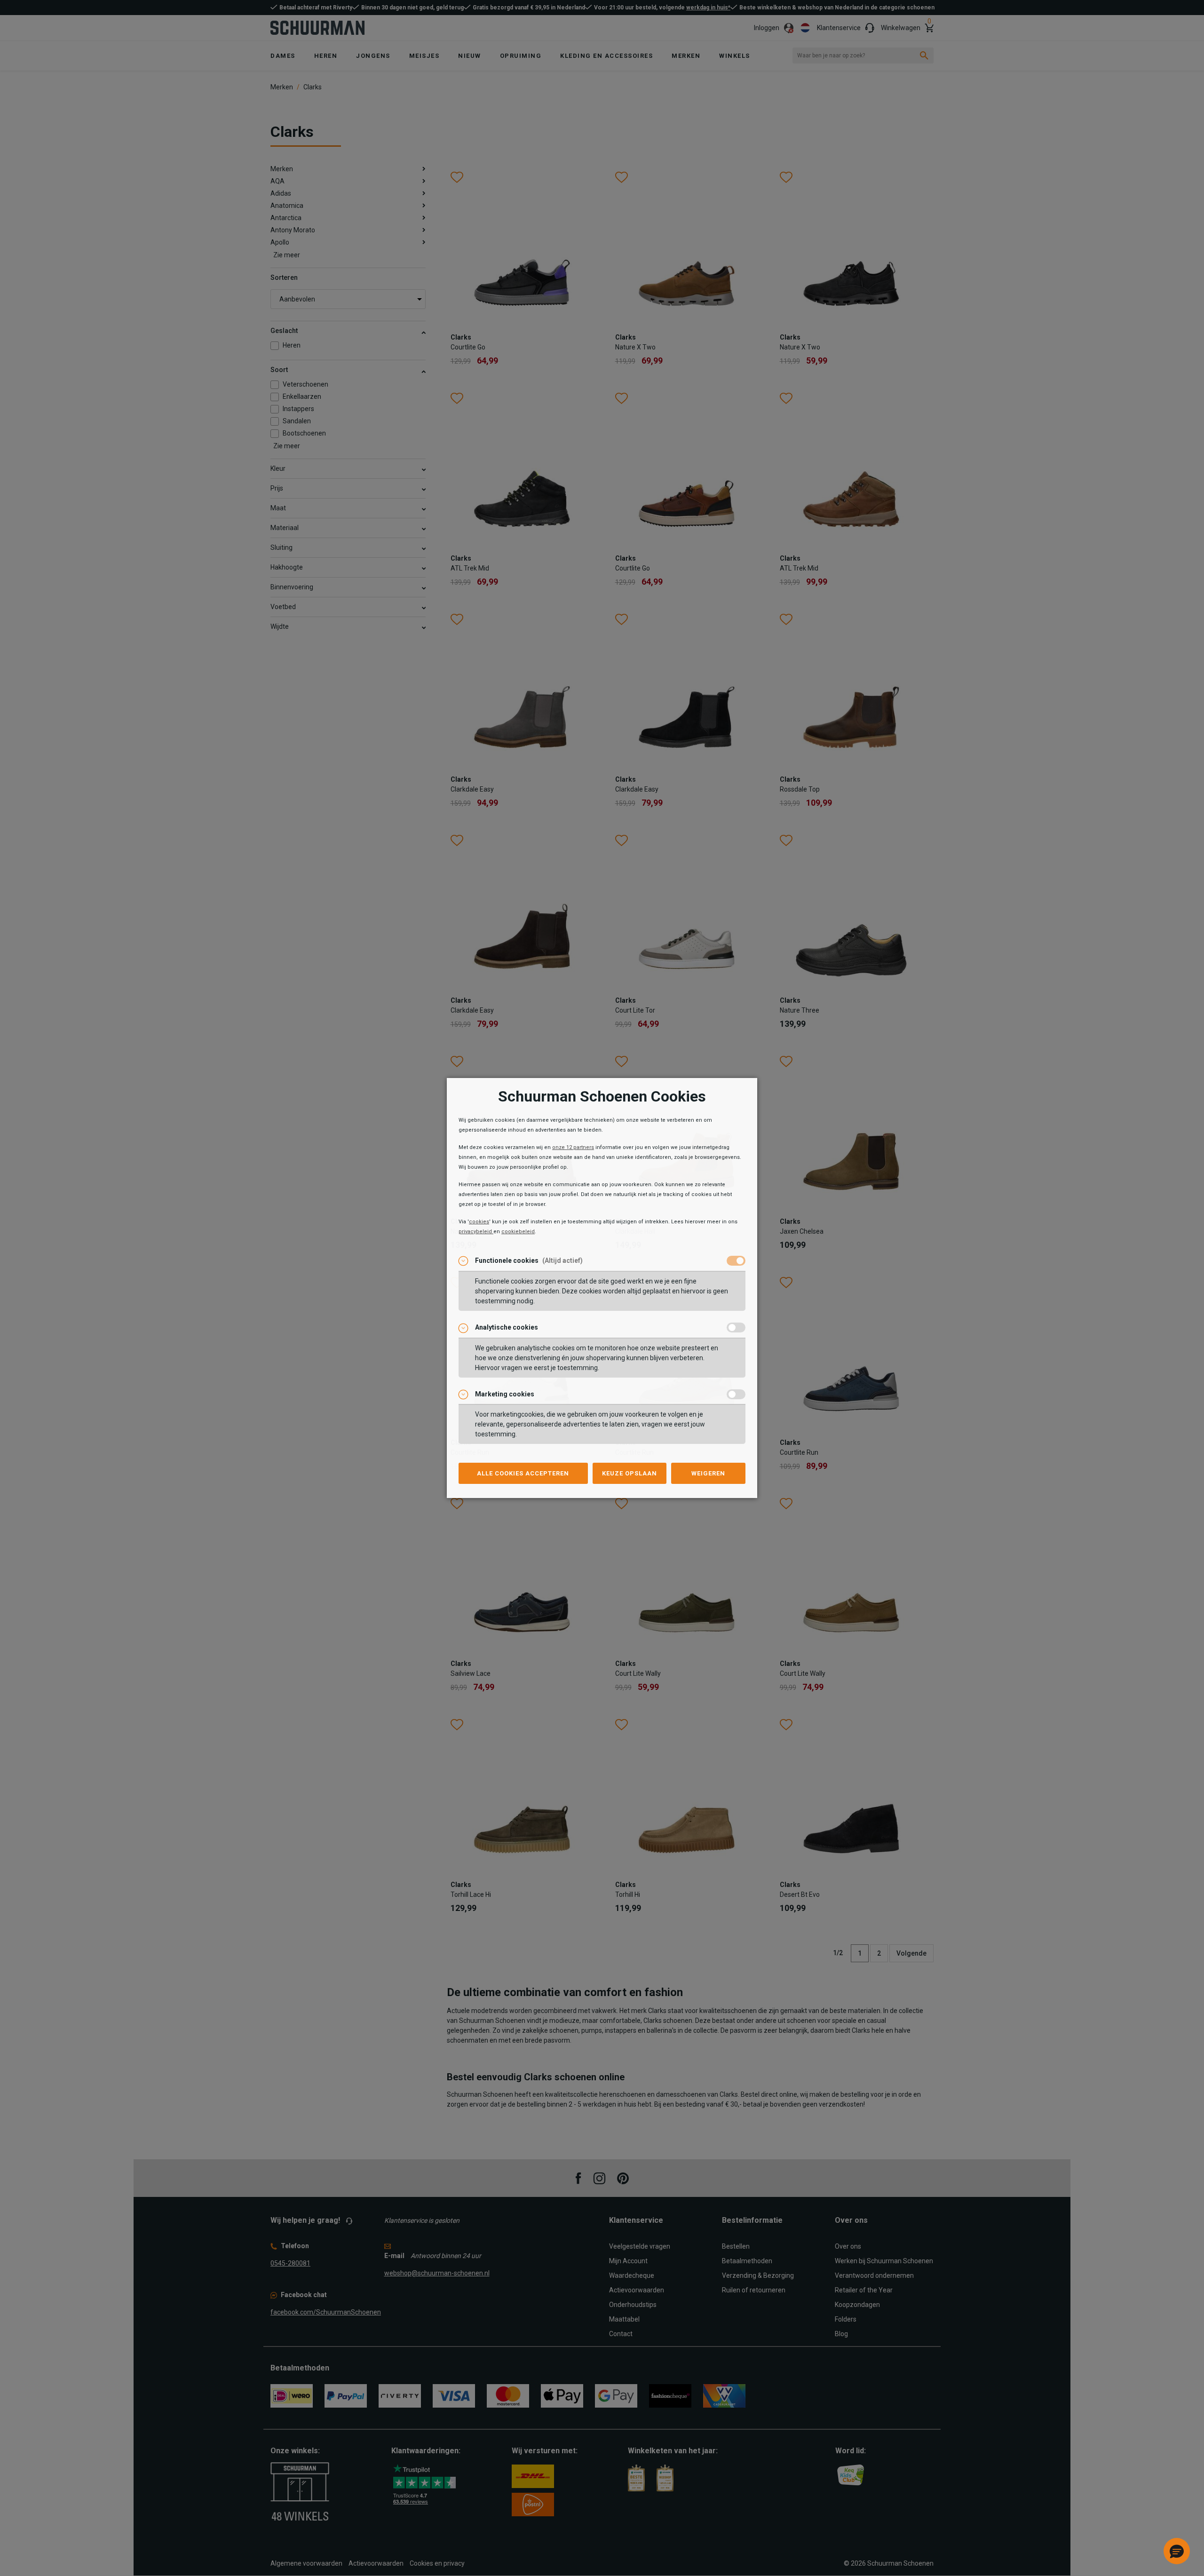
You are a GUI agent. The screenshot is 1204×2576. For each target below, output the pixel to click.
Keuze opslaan (630, 1473)
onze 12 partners (573, 1147)
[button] (1177, 2551)
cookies (479, 1222)
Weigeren (708, 1473)
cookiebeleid (518, 1232)
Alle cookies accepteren (523, 1473)
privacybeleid (476, 1232)
